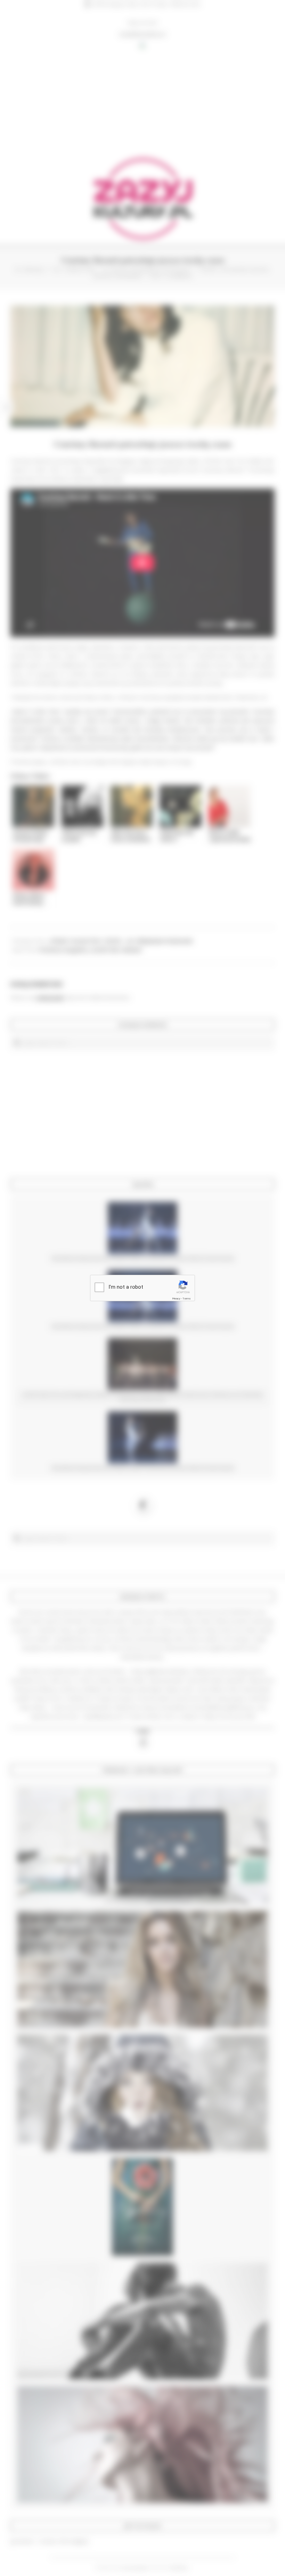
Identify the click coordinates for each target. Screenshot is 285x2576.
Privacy (176, 1299)
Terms (187, 1299)
